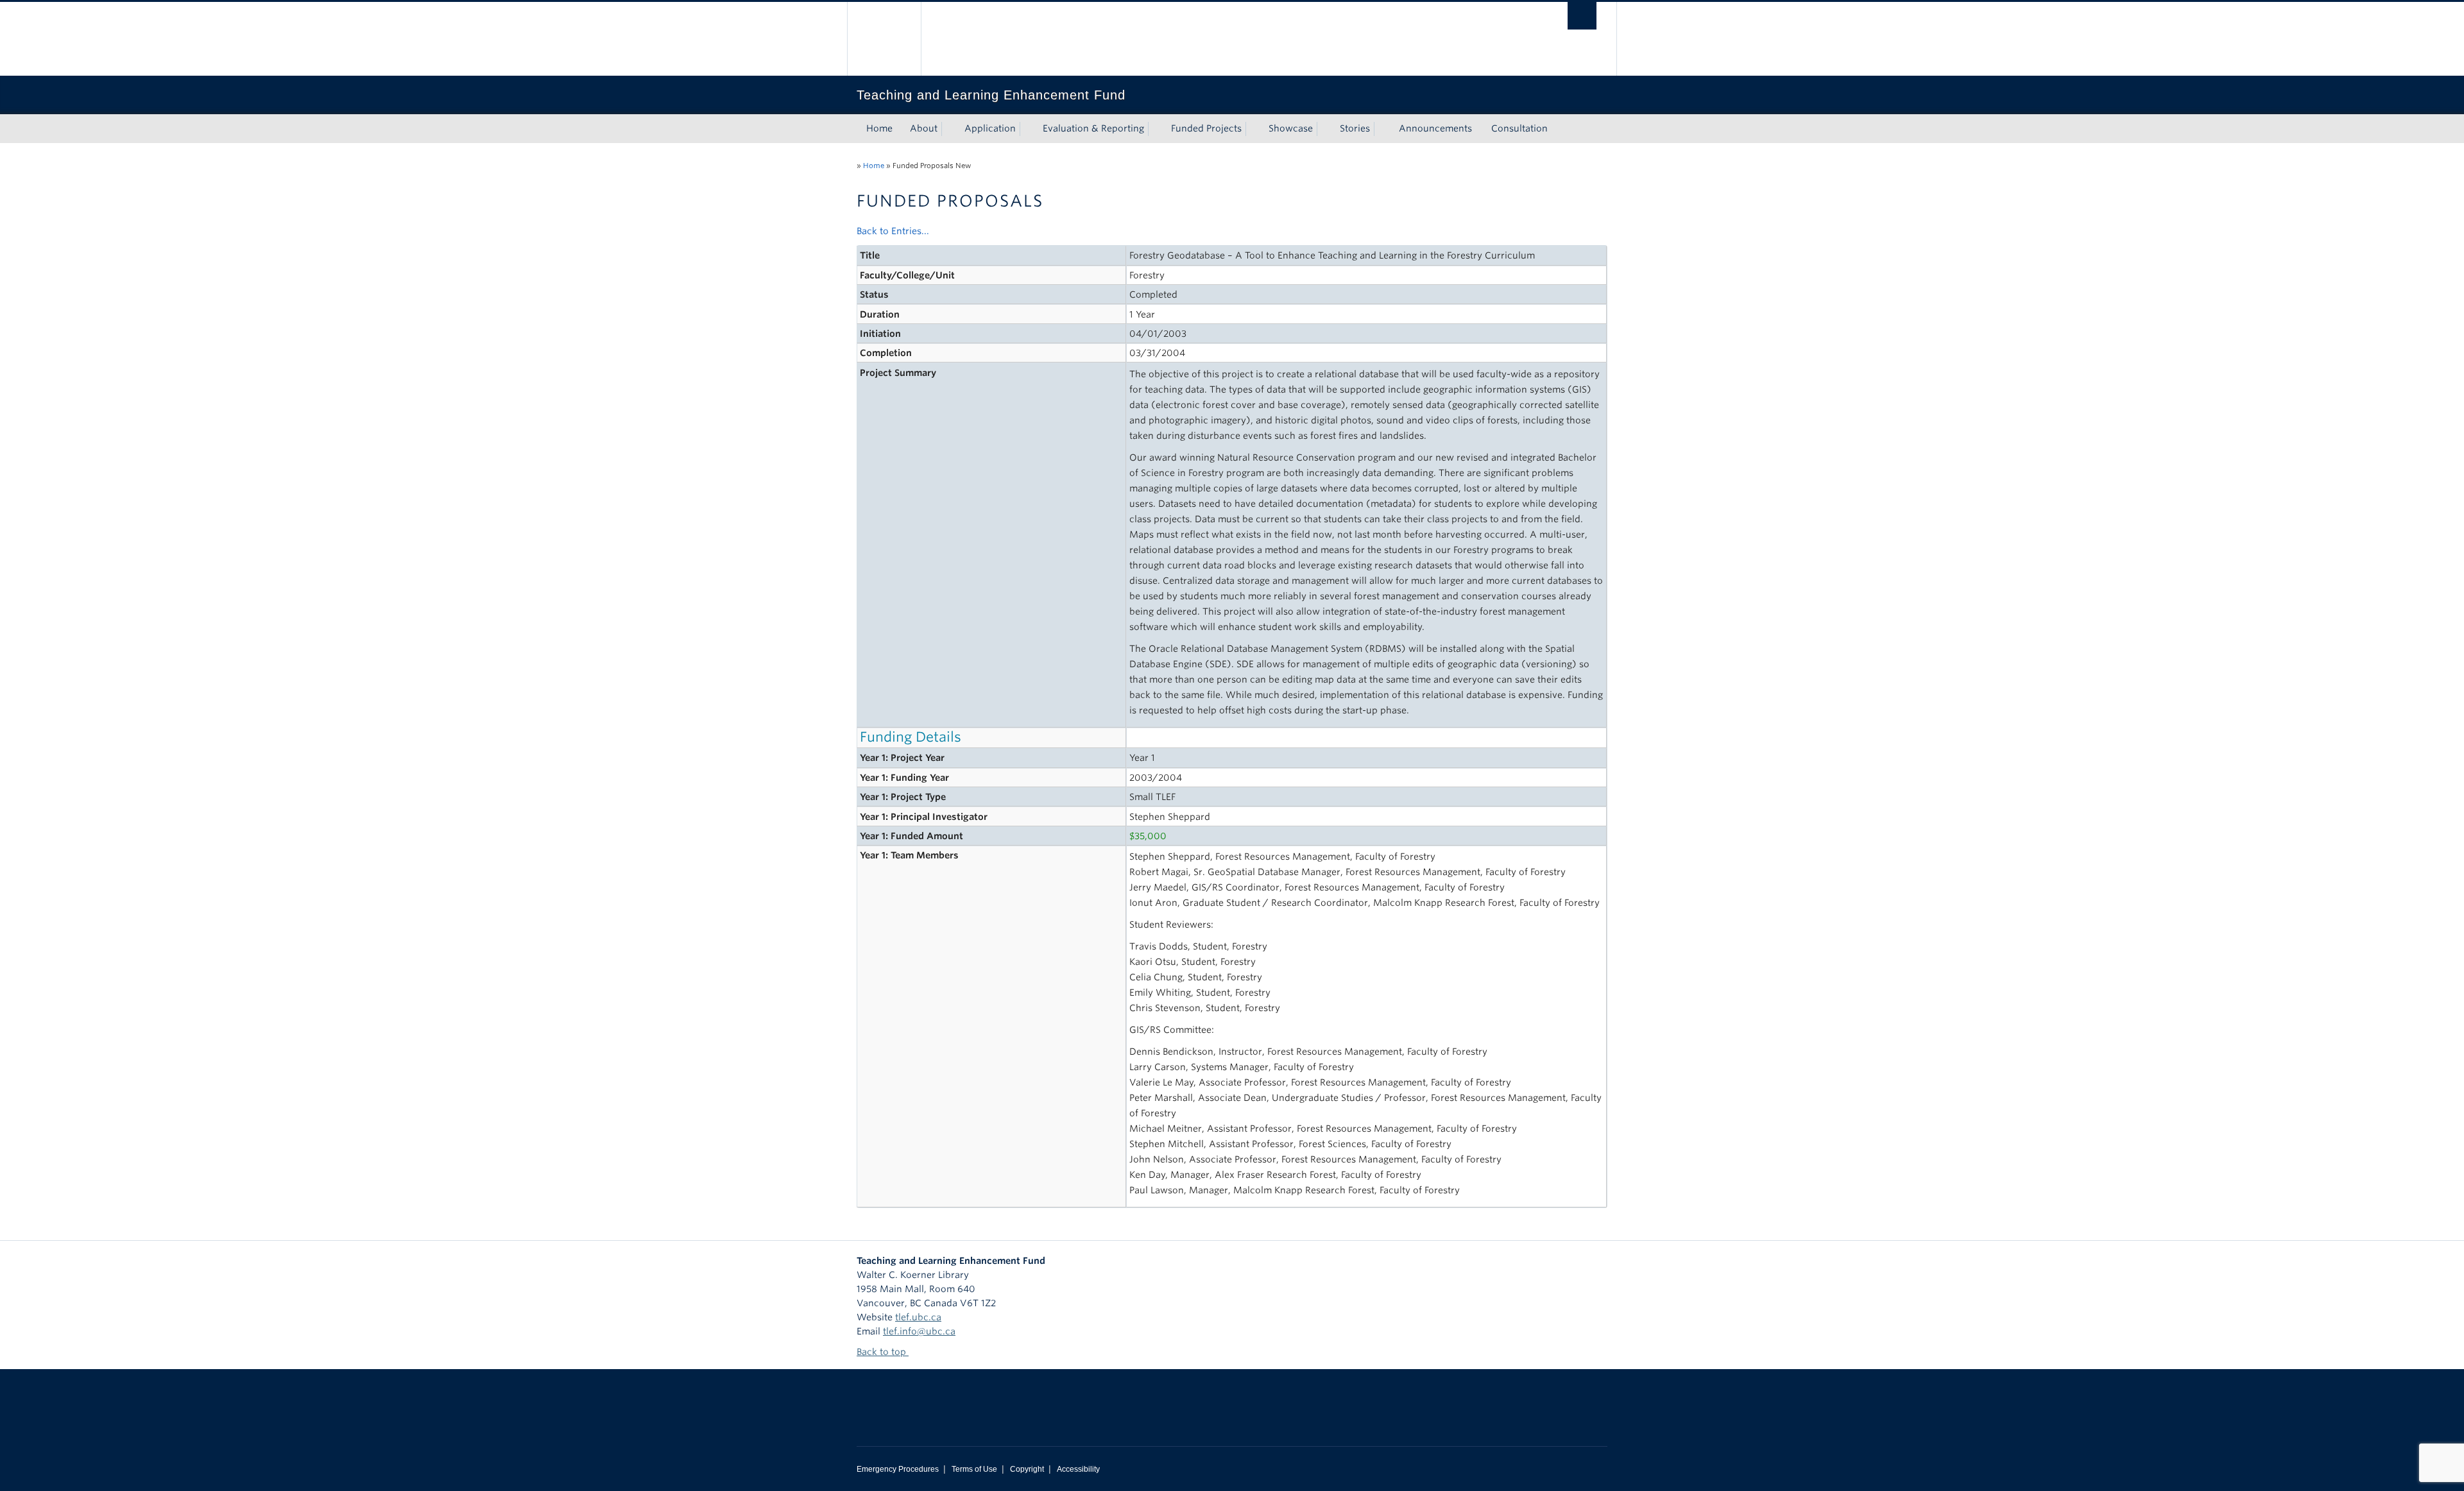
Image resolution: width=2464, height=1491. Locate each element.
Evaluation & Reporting (1093, 128)
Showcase (1291, 128)
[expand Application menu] (1027, 129)
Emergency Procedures (898, 1469)
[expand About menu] (949, 129)
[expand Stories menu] (1382, 129)
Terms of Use (974, 1469)
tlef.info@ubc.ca (919, 1331)
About (924, 128)
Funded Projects (1206, 128)
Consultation (1519, 128)
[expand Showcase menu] (1324, 129)
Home (879, 128)
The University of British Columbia (884, 39)
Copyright (1027, 1469)
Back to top (883, 1352)
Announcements (1435, 128)
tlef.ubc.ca (918, 1317)
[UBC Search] (1582, 16)
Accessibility (1078, 1469)
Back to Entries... (893, 231)
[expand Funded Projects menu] (1253, 129)
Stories (1355, 128)
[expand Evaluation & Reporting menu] (1156, 129)
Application (990, 128)
